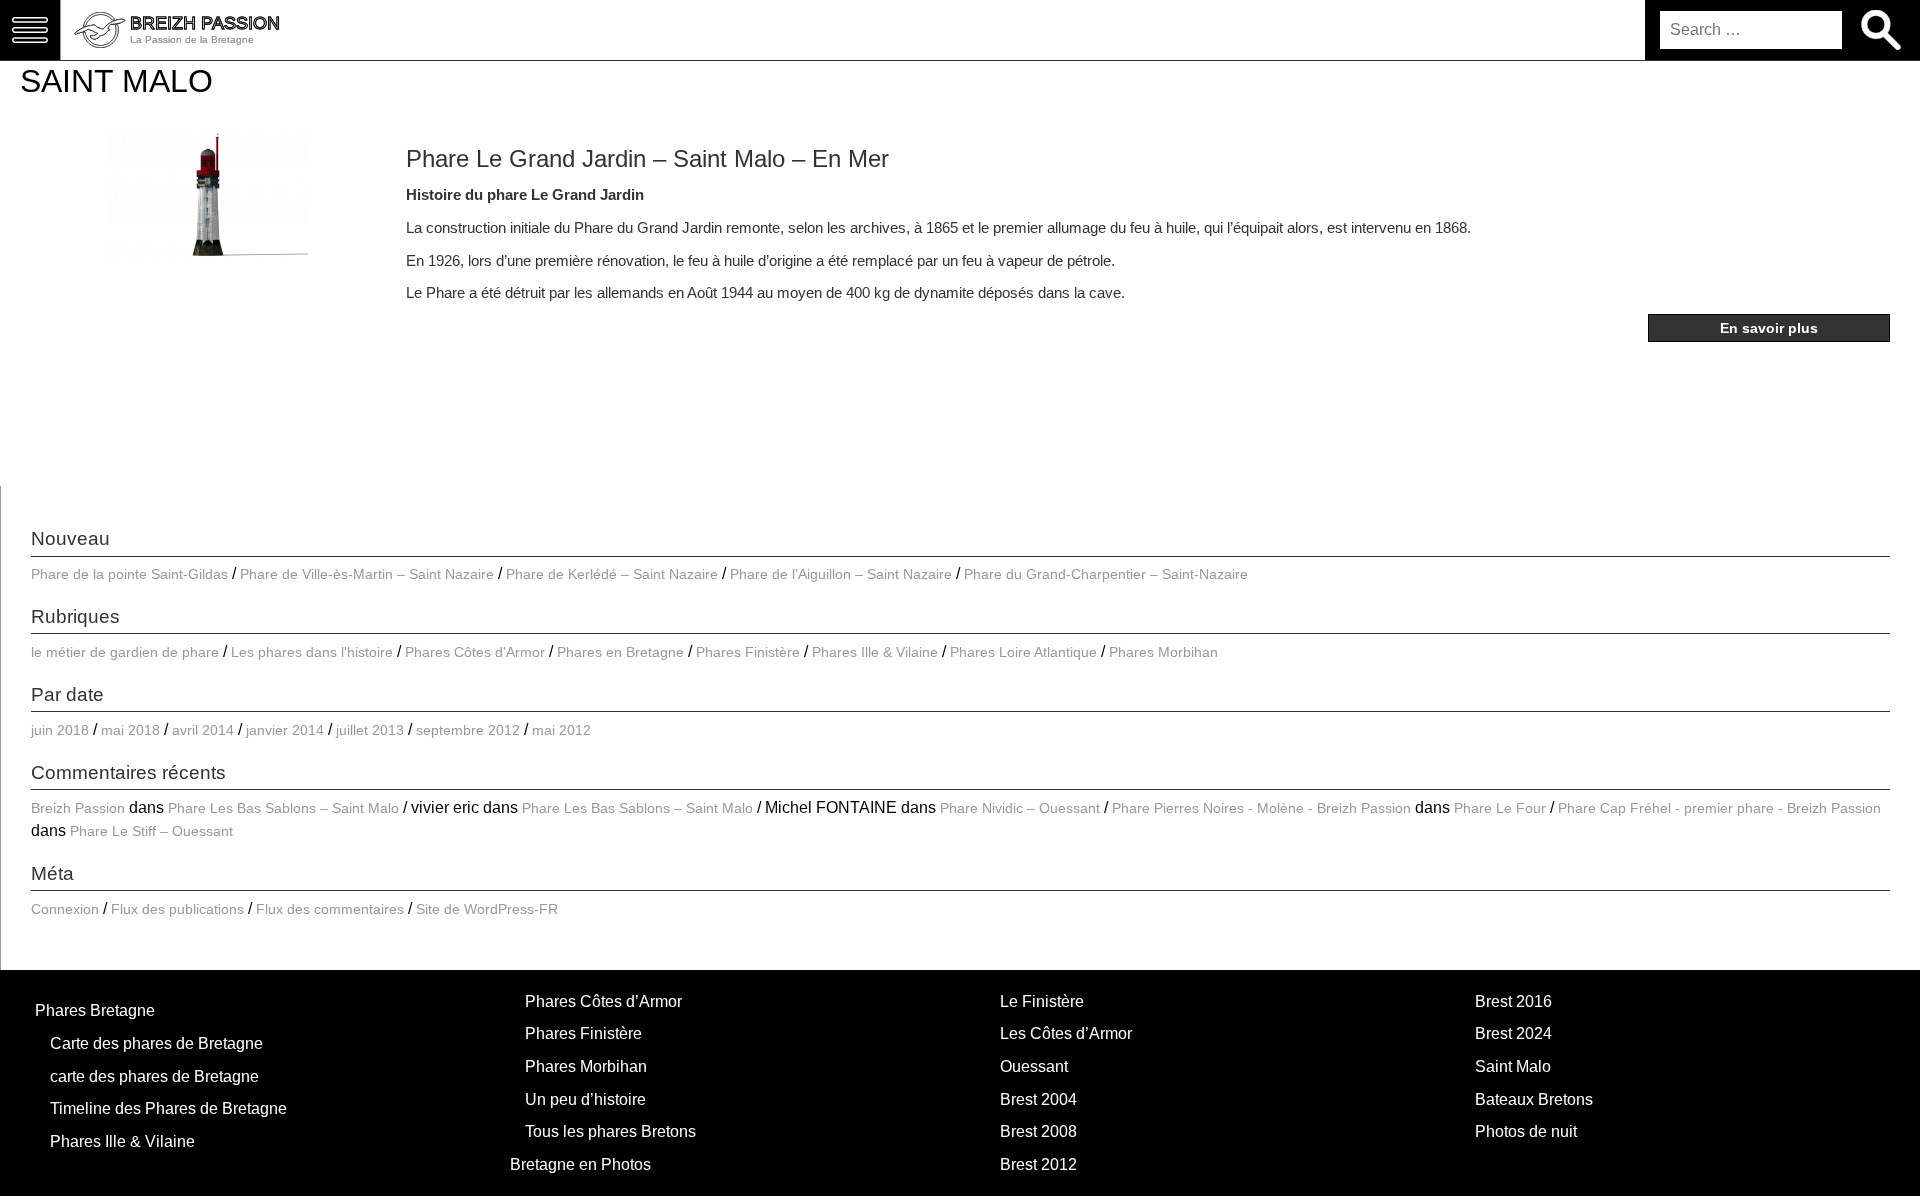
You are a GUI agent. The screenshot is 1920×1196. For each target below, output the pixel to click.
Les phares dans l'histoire (312, 652)
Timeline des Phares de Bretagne (168, 1108)
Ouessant (1034, 1066)
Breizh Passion (78, 808)
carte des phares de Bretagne (154, 1076)
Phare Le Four (1500, 808)
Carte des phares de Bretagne (156, 1043)
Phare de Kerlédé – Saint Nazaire (612, 574)
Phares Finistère (748, 652)
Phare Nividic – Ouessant (1020, 808)
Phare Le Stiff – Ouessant (151, 831)
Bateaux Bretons (1534, 1099)
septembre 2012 (468, 730)
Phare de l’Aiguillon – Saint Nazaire (841, 574)
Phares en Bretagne (620, 652)
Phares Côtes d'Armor (475, 652)
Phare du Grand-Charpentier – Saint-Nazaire (1106, 574)
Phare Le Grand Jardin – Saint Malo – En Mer (647, 158)
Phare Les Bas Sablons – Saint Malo (283, 808)
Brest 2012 (1038, 1164)
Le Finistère (1042, 1001)
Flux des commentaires (330, 909)
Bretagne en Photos (580, 1164)
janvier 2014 (285, 730)
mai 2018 (130, 730)
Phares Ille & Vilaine (875, 652)
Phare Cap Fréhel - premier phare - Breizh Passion (1719, 808)
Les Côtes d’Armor (1066, 1033)
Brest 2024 (1513, 1033)
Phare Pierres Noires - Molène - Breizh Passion (1261, 808)
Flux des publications (177, 909)
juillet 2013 (370, 730)
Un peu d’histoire (585, 1099)
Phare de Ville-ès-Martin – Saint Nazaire (367, 574)
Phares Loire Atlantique (1023, 652)
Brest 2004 (1038, 1099)
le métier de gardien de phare (125, 652)
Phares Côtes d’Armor (603, 1001)
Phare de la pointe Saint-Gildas (129, 574)
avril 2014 (203, 730)
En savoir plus (1769, 328)
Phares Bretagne (95, 1010)
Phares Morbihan (1163, 652)
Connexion (65, 909)
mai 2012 (561, 730)
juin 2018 (60, 730)
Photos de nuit (1526, 1131)
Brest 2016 (1513, 1001)
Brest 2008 (1038, 1131)
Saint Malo (1513, 1066)
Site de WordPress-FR (487, 909)
